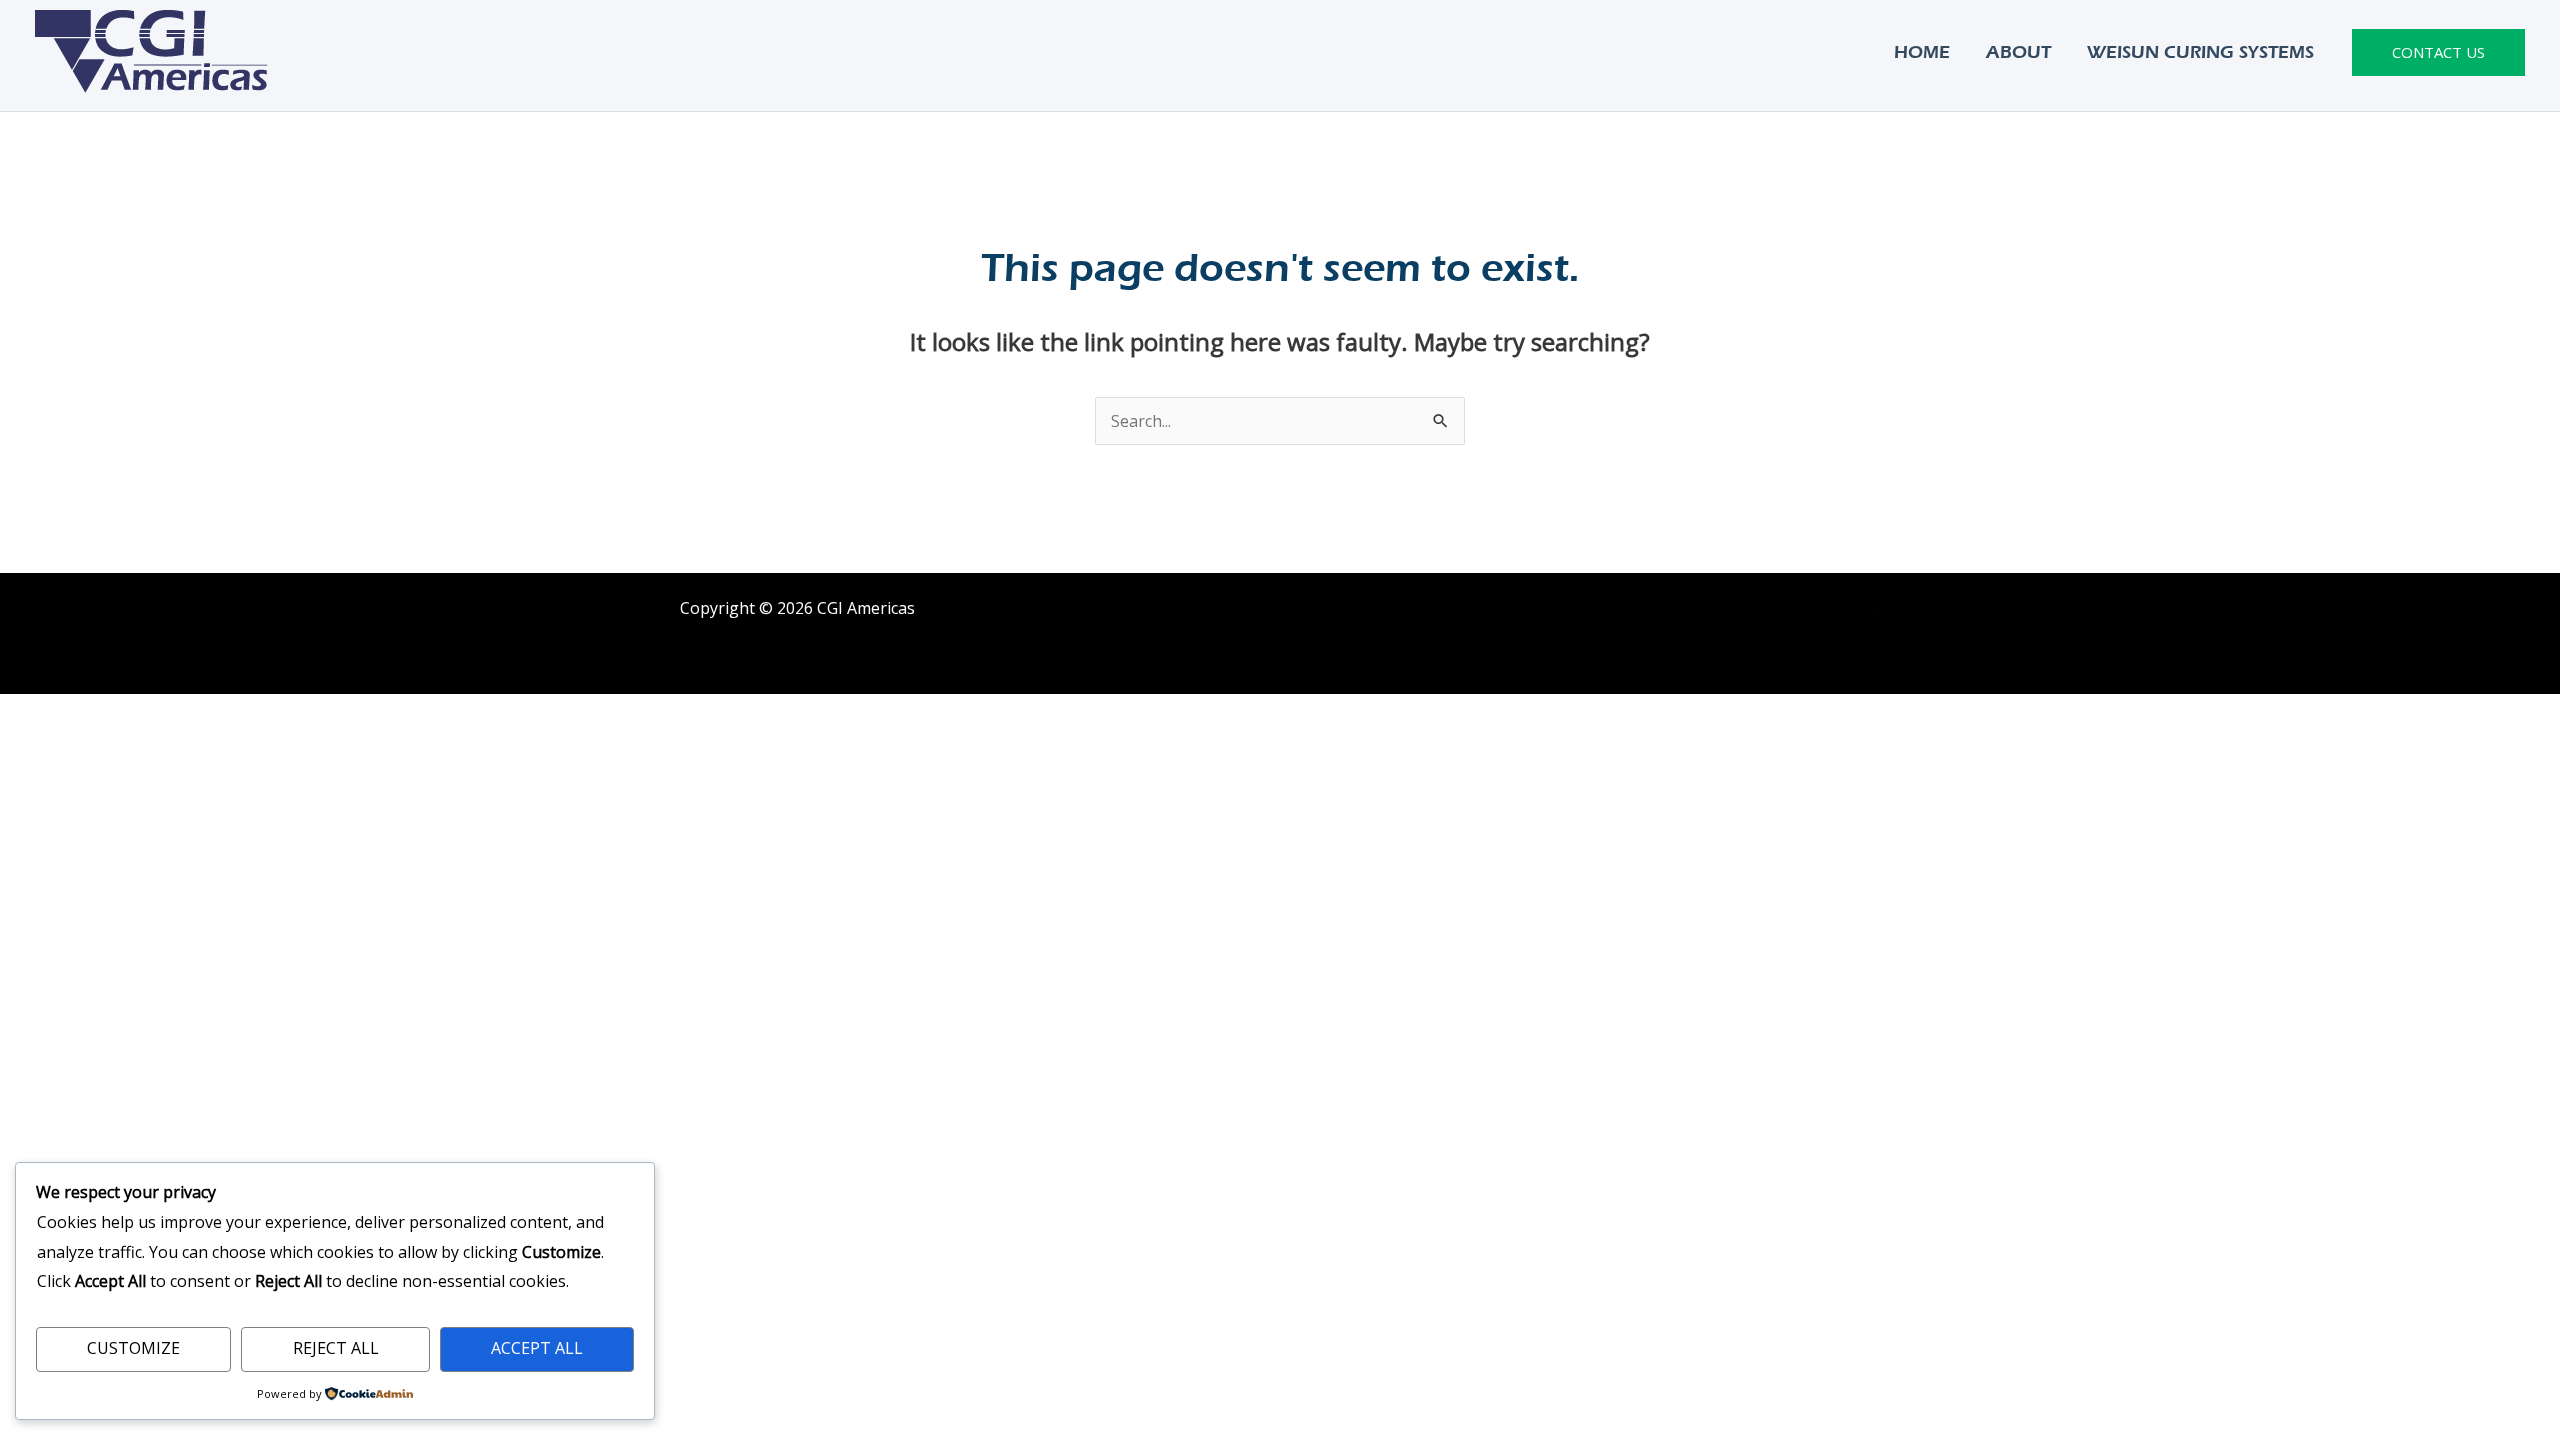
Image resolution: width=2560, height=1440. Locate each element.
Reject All (336, 1348)
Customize (133, 1348)
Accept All (537, 1348)
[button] (2438, 53)
